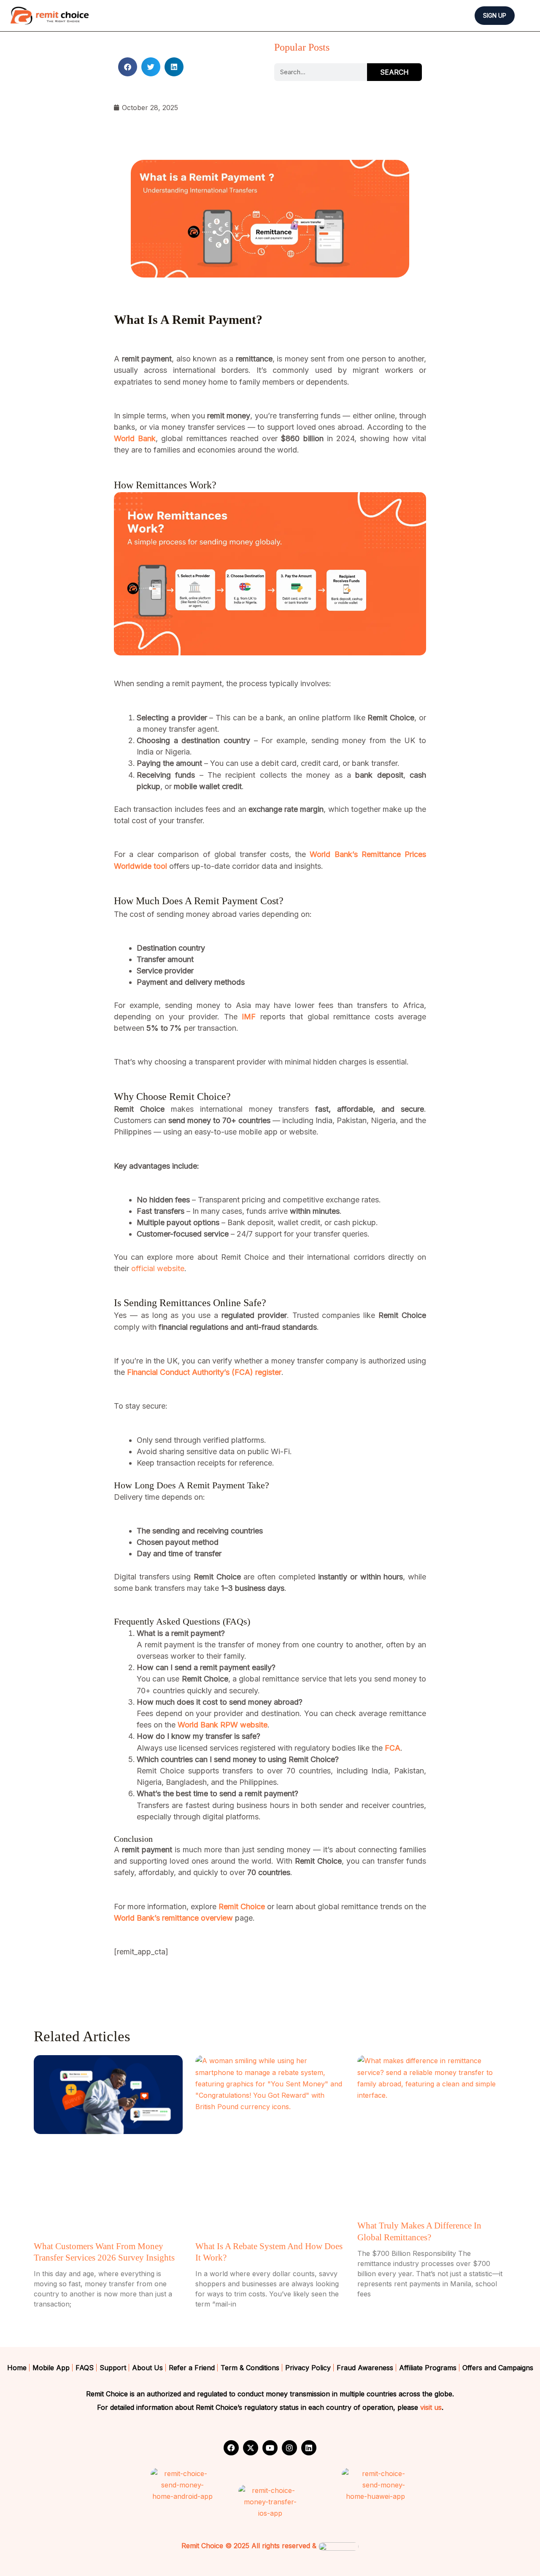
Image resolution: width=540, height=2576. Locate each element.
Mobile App (51, 2368)
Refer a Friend (192, 2368)
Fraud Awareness (365, 2368)
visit (426, 2407)
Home (17, 2368)
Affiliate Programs (428, 2368)
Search (394, 72)
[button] (505, 16)
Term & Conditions (250, 2368)
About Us (147, 2368)
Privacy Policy (308, 2368)
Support (113, 2368)
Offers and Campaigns (498, 2368)
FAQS (85, 2368)
